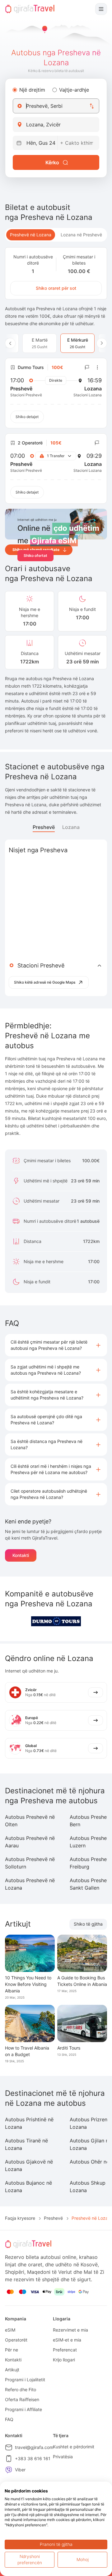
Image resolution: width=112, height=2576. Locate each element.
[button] (56, 1345)
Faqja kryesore (20, 2218)
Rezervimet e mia (70, 2330)
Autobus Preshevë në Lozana (30, 1884)
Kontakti (21, 1555)
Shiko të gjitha (88, 1924)
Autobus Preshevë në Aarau (30, 1842)
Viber (20, 2470)
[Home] (30, 9)
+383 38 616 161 (33, 2458)
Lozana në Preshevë (81, 235)
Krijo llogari (64, 2360)
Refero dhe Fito (21, 2389)
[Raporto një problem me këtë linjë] (87, 367)
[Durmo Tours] (56, 1621)
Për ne (12, 2350)
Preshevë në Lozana (31, 235)
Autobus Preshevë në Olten (30, 1821)
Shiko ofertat (35, 555)
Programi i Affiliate (23, 2409)
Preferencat (65, 2350)
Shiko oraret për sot (56, 288)
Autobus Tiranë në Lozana (26, 2144)
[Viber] (9, 2470)
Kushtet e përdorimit (74, 2447)
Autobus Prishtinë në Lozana (29, 2123)
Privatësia (63, 2457)
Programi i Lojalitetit (25, 2380)
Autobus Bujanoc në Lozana (28, 2187)
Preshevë (44, 827)
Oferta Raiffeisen (22, 2399)
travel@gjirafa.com (34, 2447)
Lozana (71, 827)
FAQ (9, 2419)
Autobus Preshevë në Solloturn (30, 1863)
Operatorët (16, 2340)
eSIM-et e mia (67, 2340)
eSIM (10, 2330)
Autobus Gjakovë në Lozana (29, 2165)
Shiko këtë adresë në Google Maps (45, 982)
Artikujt (12, 2370)
